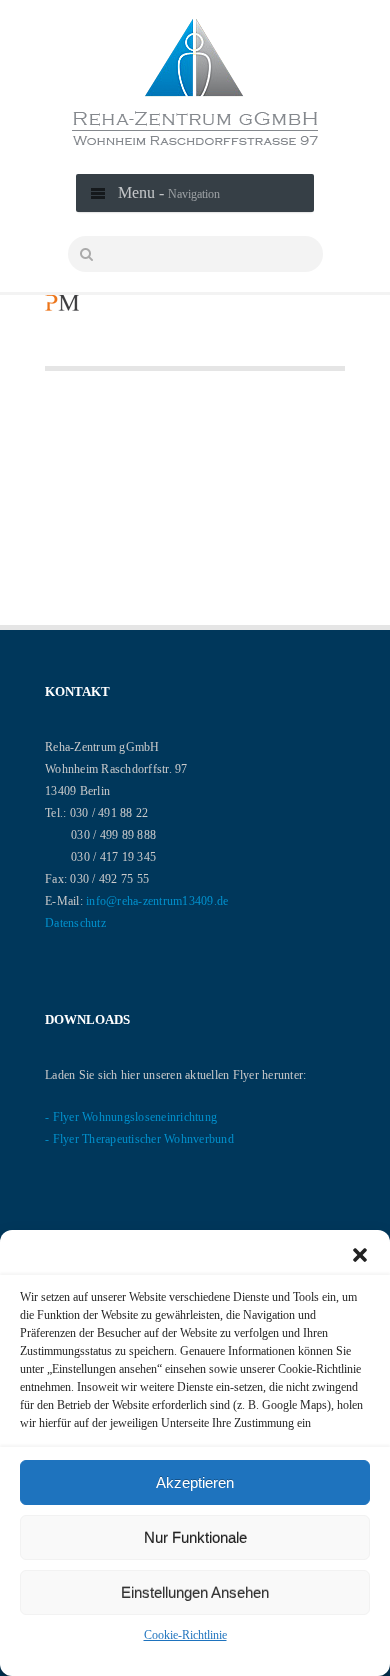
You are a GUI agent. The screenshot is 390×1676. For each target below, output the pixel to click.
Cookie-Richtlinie (185, 1635)
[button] (360, 1255)
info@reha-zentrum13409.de (157, 901)
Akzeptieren (195, 1482)
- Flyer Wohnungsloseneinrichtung (131, 1117)
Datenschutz (75, 923)
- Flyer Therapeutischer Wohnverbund (139, 1139)
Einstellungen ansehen (195, 1592)
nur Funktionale (195, 1537)
